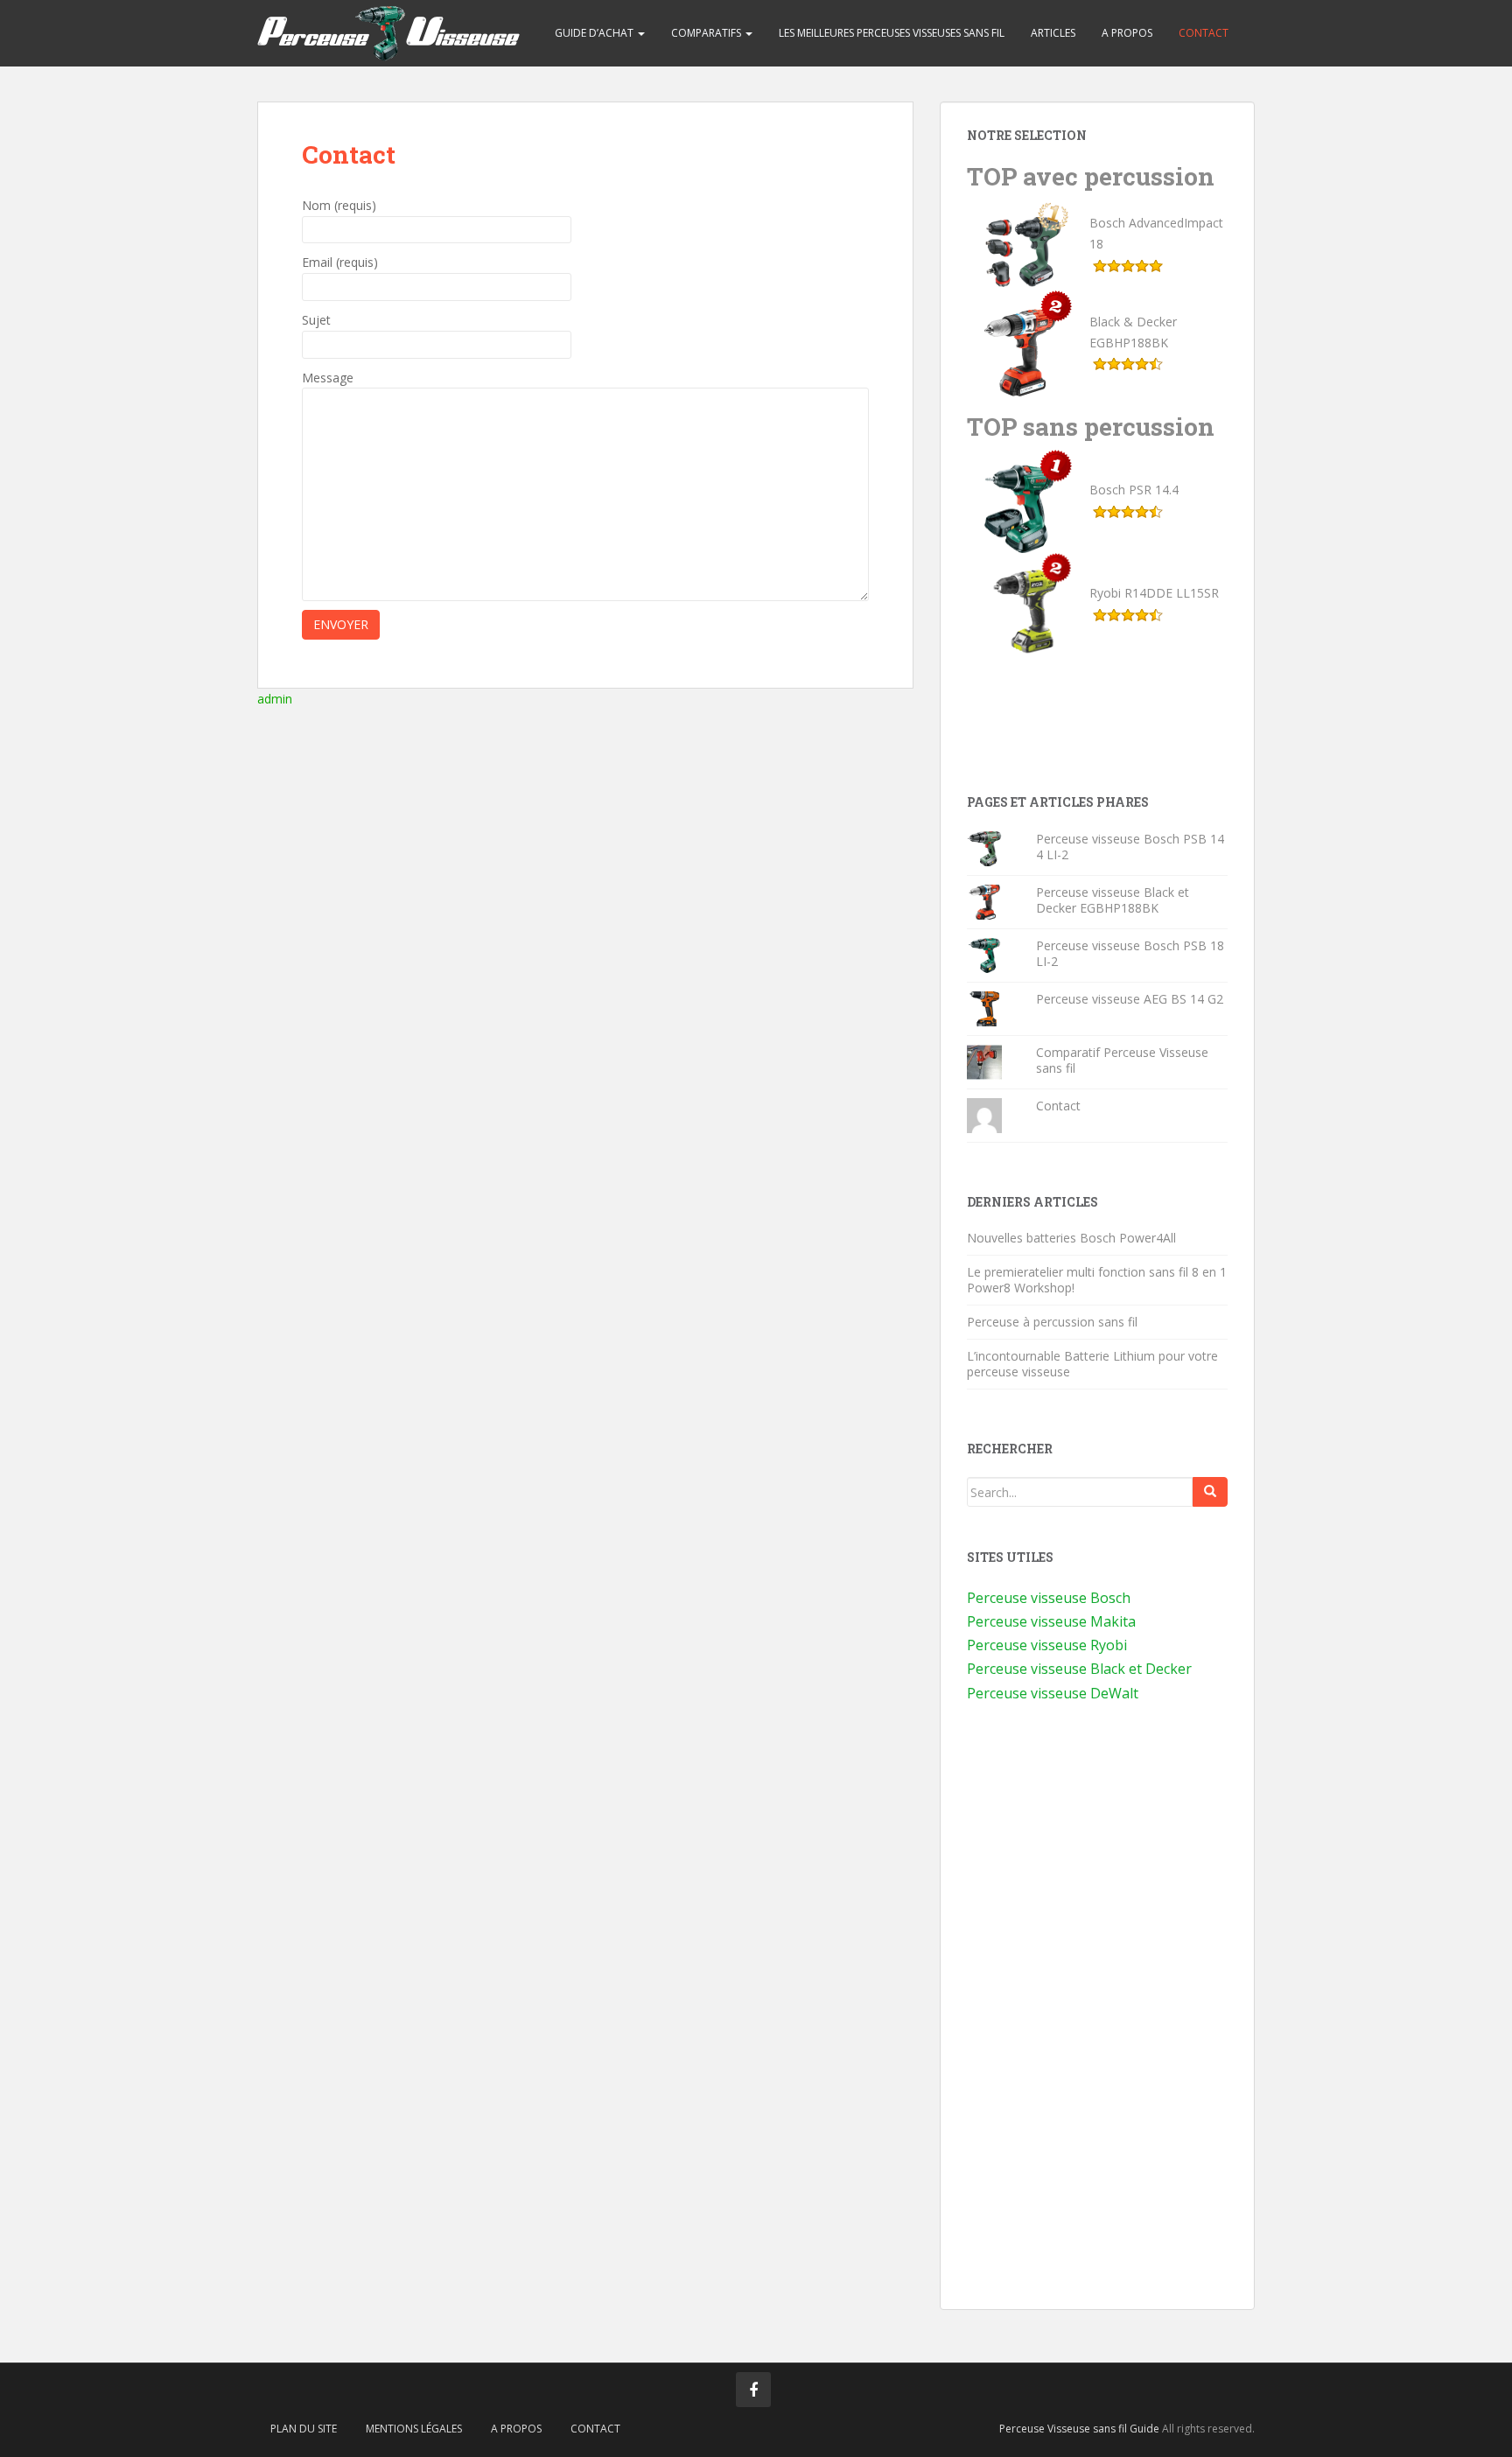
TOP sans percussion (1091, 427)
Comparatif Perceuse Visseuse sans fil (1122, 1060)
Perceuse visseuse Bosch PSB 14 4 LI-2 (1130, 847)
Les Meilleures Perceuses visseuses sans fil (892, 33)
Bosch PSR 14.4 (1134, 490)
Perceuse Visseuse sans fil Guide (1079, 2429)
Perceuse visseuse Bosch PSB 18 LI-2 (1130, 953)
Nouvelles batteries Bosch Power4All (1071, 1238)
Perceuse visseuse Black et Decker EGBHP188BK (1113, 900)
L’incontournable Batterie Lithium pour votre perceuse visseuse (1092, 1364)
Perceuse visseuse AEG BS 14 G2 (1130, 999)
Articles (1053, 33)
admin (275, 699)
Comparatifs (707, 33)
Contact (1204, 33)
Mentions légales (414, 2429)
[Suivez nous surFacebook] (753, 2390)
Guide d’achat (595, 33)
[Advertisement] (1097, 725)
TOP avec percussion (1091, 176)
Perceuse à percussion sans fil (1052, 1322)
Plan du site (304, 2429)
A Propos (1127, 33)
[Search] (1210, 1492)
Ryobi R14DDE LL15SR (1154, 593)
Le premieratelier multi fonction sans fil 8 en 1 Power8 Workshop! (1097, 1280)
